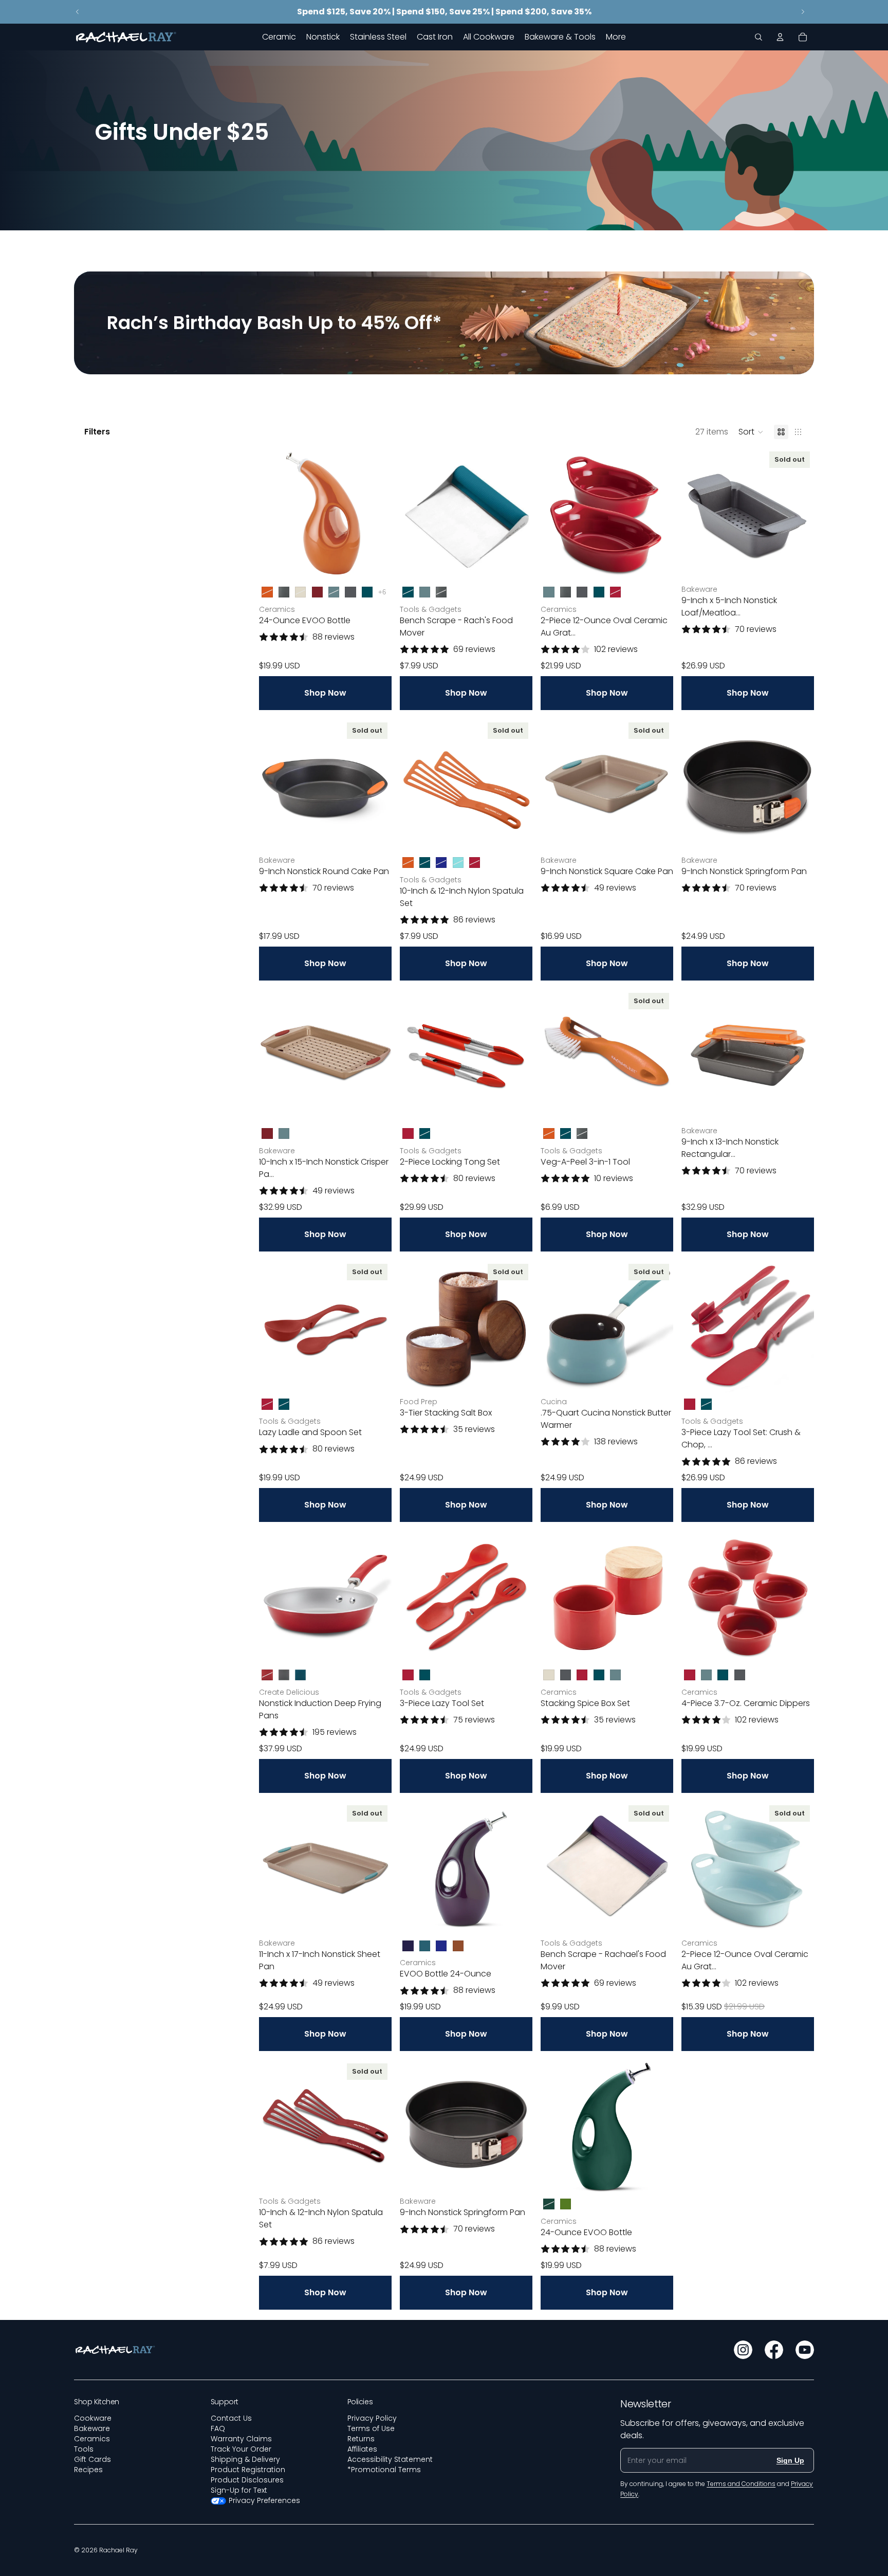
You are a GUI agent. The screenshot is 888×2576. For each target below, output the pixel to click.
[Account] (780, 37)
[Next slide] (803, 12)
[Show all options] (382, 592)
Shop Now (325, 693)
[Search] (758, 37)
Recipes (88, 2470)
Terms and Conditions (741, 2484)
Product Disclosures (247, 2480)
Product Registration (248, 2470)
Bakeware (92, 2428)
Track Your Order (241, 2449)
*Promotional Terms (384, 2470)
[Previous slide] (78, 12)
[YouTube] (805, 2350)
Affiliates (362, 2449)
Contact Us (231, 2418)
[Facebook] (774, 2350)
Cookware (93, 2418)
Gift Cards (92, 2459)
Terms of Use (371, 2428)
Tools (84, 2449)
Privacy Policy (372, 2418)
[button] (751, 432)
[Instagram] (743, 2350)
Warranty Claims (241, 2439)
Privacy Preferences (264, 2500)
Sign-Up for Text (239, 2490)
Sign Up (790, 2460)
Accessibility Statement (390, 2459)
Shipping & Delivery (245, 2459)
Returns (361, 2439)
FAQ (218, 2428)
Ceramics (92, 2439)
